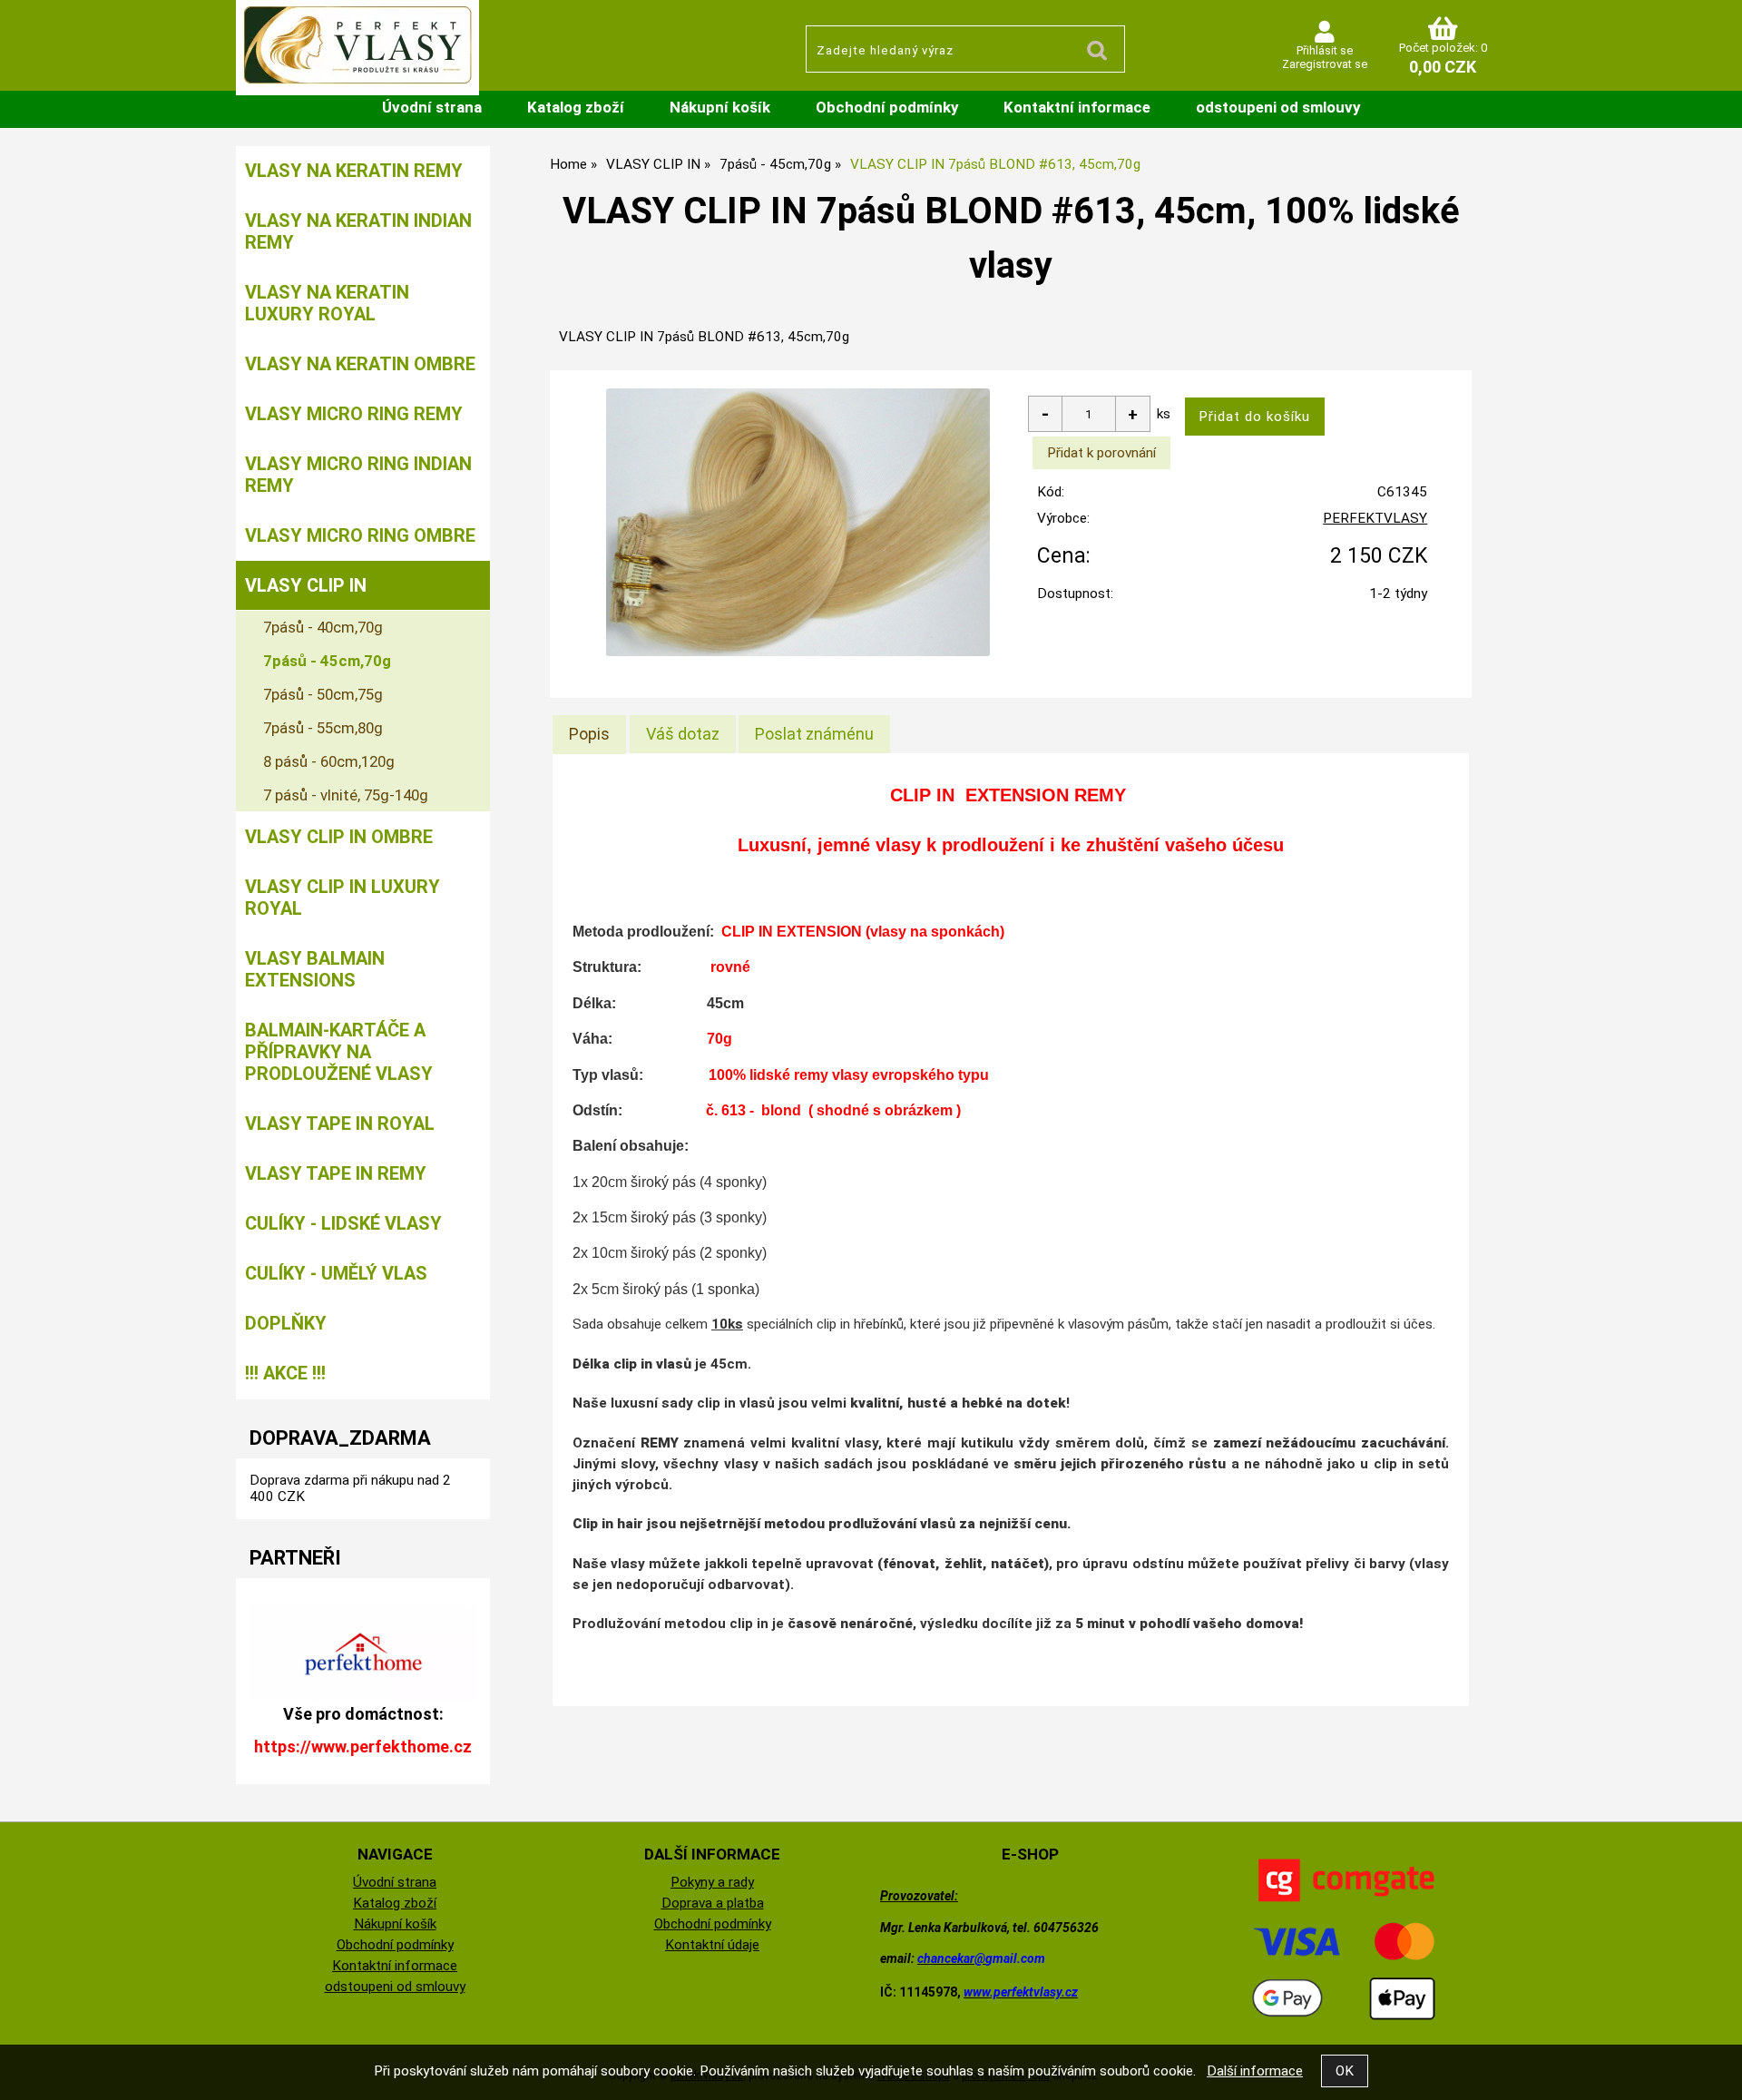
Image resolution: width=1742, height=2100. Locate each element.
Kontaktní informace (1077, 107)
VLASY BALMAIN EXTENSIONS (315, 969)
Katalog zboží (576, 107)
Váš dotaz (683, 734)
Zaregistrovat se (1325, 64)
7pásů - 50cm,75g (323, 694)
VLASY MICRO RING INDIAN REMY (358, 475)
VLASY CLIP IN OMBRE (339, 837)
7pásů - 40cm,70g (323, 627)
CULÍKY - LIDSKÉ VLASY (343, 1223)
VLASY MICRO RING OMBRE (360, 535)
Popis (589, 734)
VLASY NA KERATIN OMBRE (360, 364)
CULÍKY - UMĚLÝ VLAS (336, 1273)
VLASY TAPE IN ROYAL (340, 1124)
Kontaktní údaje (712, 1945)
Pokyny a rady (712, 1882)
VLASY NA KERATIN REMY (354, 171)
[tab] (589, 734)
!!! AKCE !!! (285, 1373)
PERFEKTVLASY (1375, 518)
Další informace (1255, 2071)
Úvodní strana (432, 107)
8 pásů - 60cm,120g (329, 761)
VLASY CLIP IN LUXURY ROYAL (343, 898)
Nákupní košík (720, 107)
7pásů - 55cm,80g (323, 728)
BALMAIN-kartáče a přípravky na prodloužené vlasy (339, 1052)
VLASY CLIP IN (306, 585)
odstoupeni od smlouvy (1278, 107)
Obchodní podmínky (887, 107)
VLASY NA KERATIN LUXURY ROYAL (327, 303)
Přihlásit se (1325, 50)
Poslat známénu (814, 734)
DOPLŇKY (286, 1323)
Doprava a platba (713, 1903)
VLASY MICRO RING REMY (354, 414)
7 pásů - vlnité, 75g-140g (346, 795)
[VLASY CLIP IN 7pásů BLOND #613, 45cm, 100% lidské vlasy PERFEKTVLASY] (798, 523)
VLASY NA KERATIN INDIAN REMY (358, 231)
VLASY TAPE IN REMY (336, 1173)
